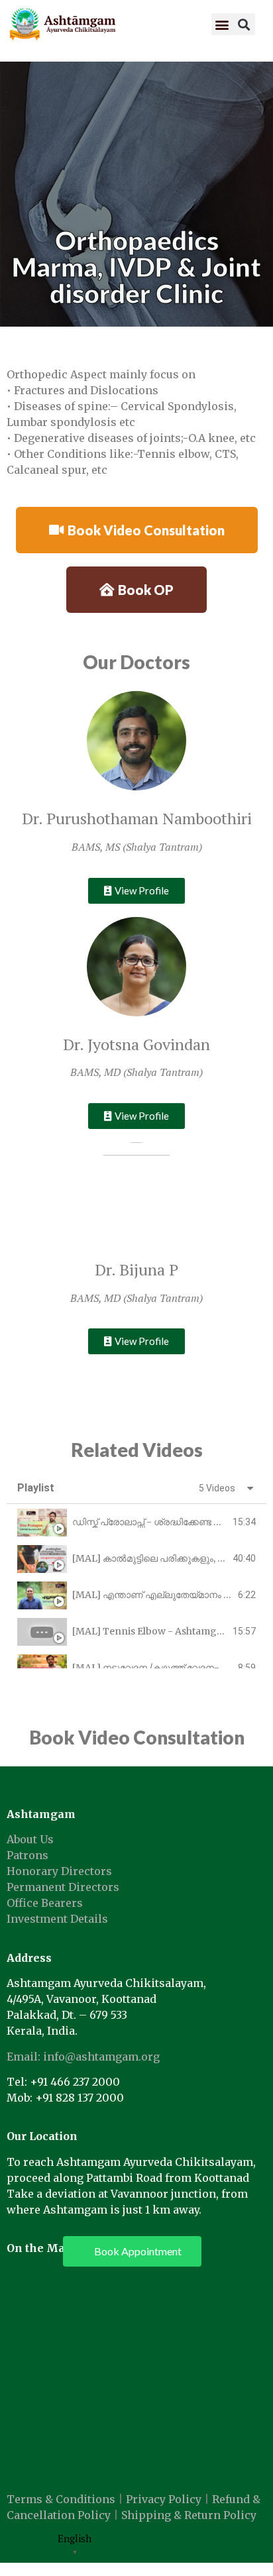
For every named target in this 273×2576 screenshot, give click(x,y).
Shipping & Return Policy (189, 2515)
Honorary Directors (59, 1871)
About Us (30, 1839)
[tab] (136, 1522)
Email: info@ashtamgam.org (83, 2057)
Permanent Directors (63, 1887)
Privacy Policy (164, 2499)
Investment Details (57, 1919)
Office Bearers (45, 1903)
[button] (222, 24)
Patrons (27, 1855)
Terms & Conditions (61, 2499)
